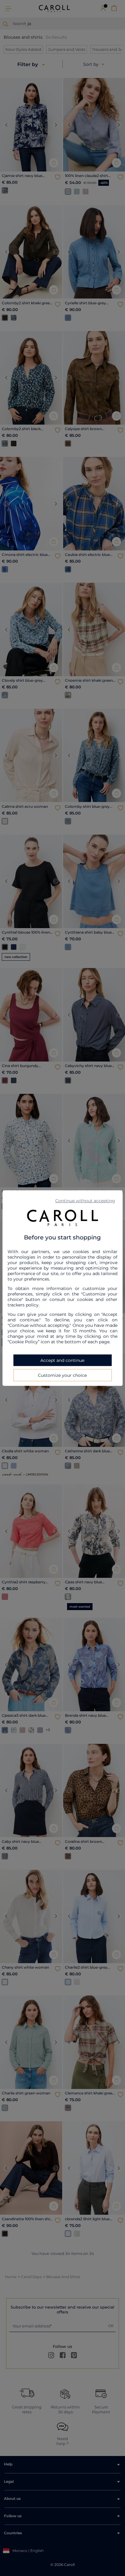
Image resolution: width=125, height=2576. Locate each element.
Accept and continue (62, 1360)
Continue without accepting (85, 1200)
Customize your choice (62, 1375)
